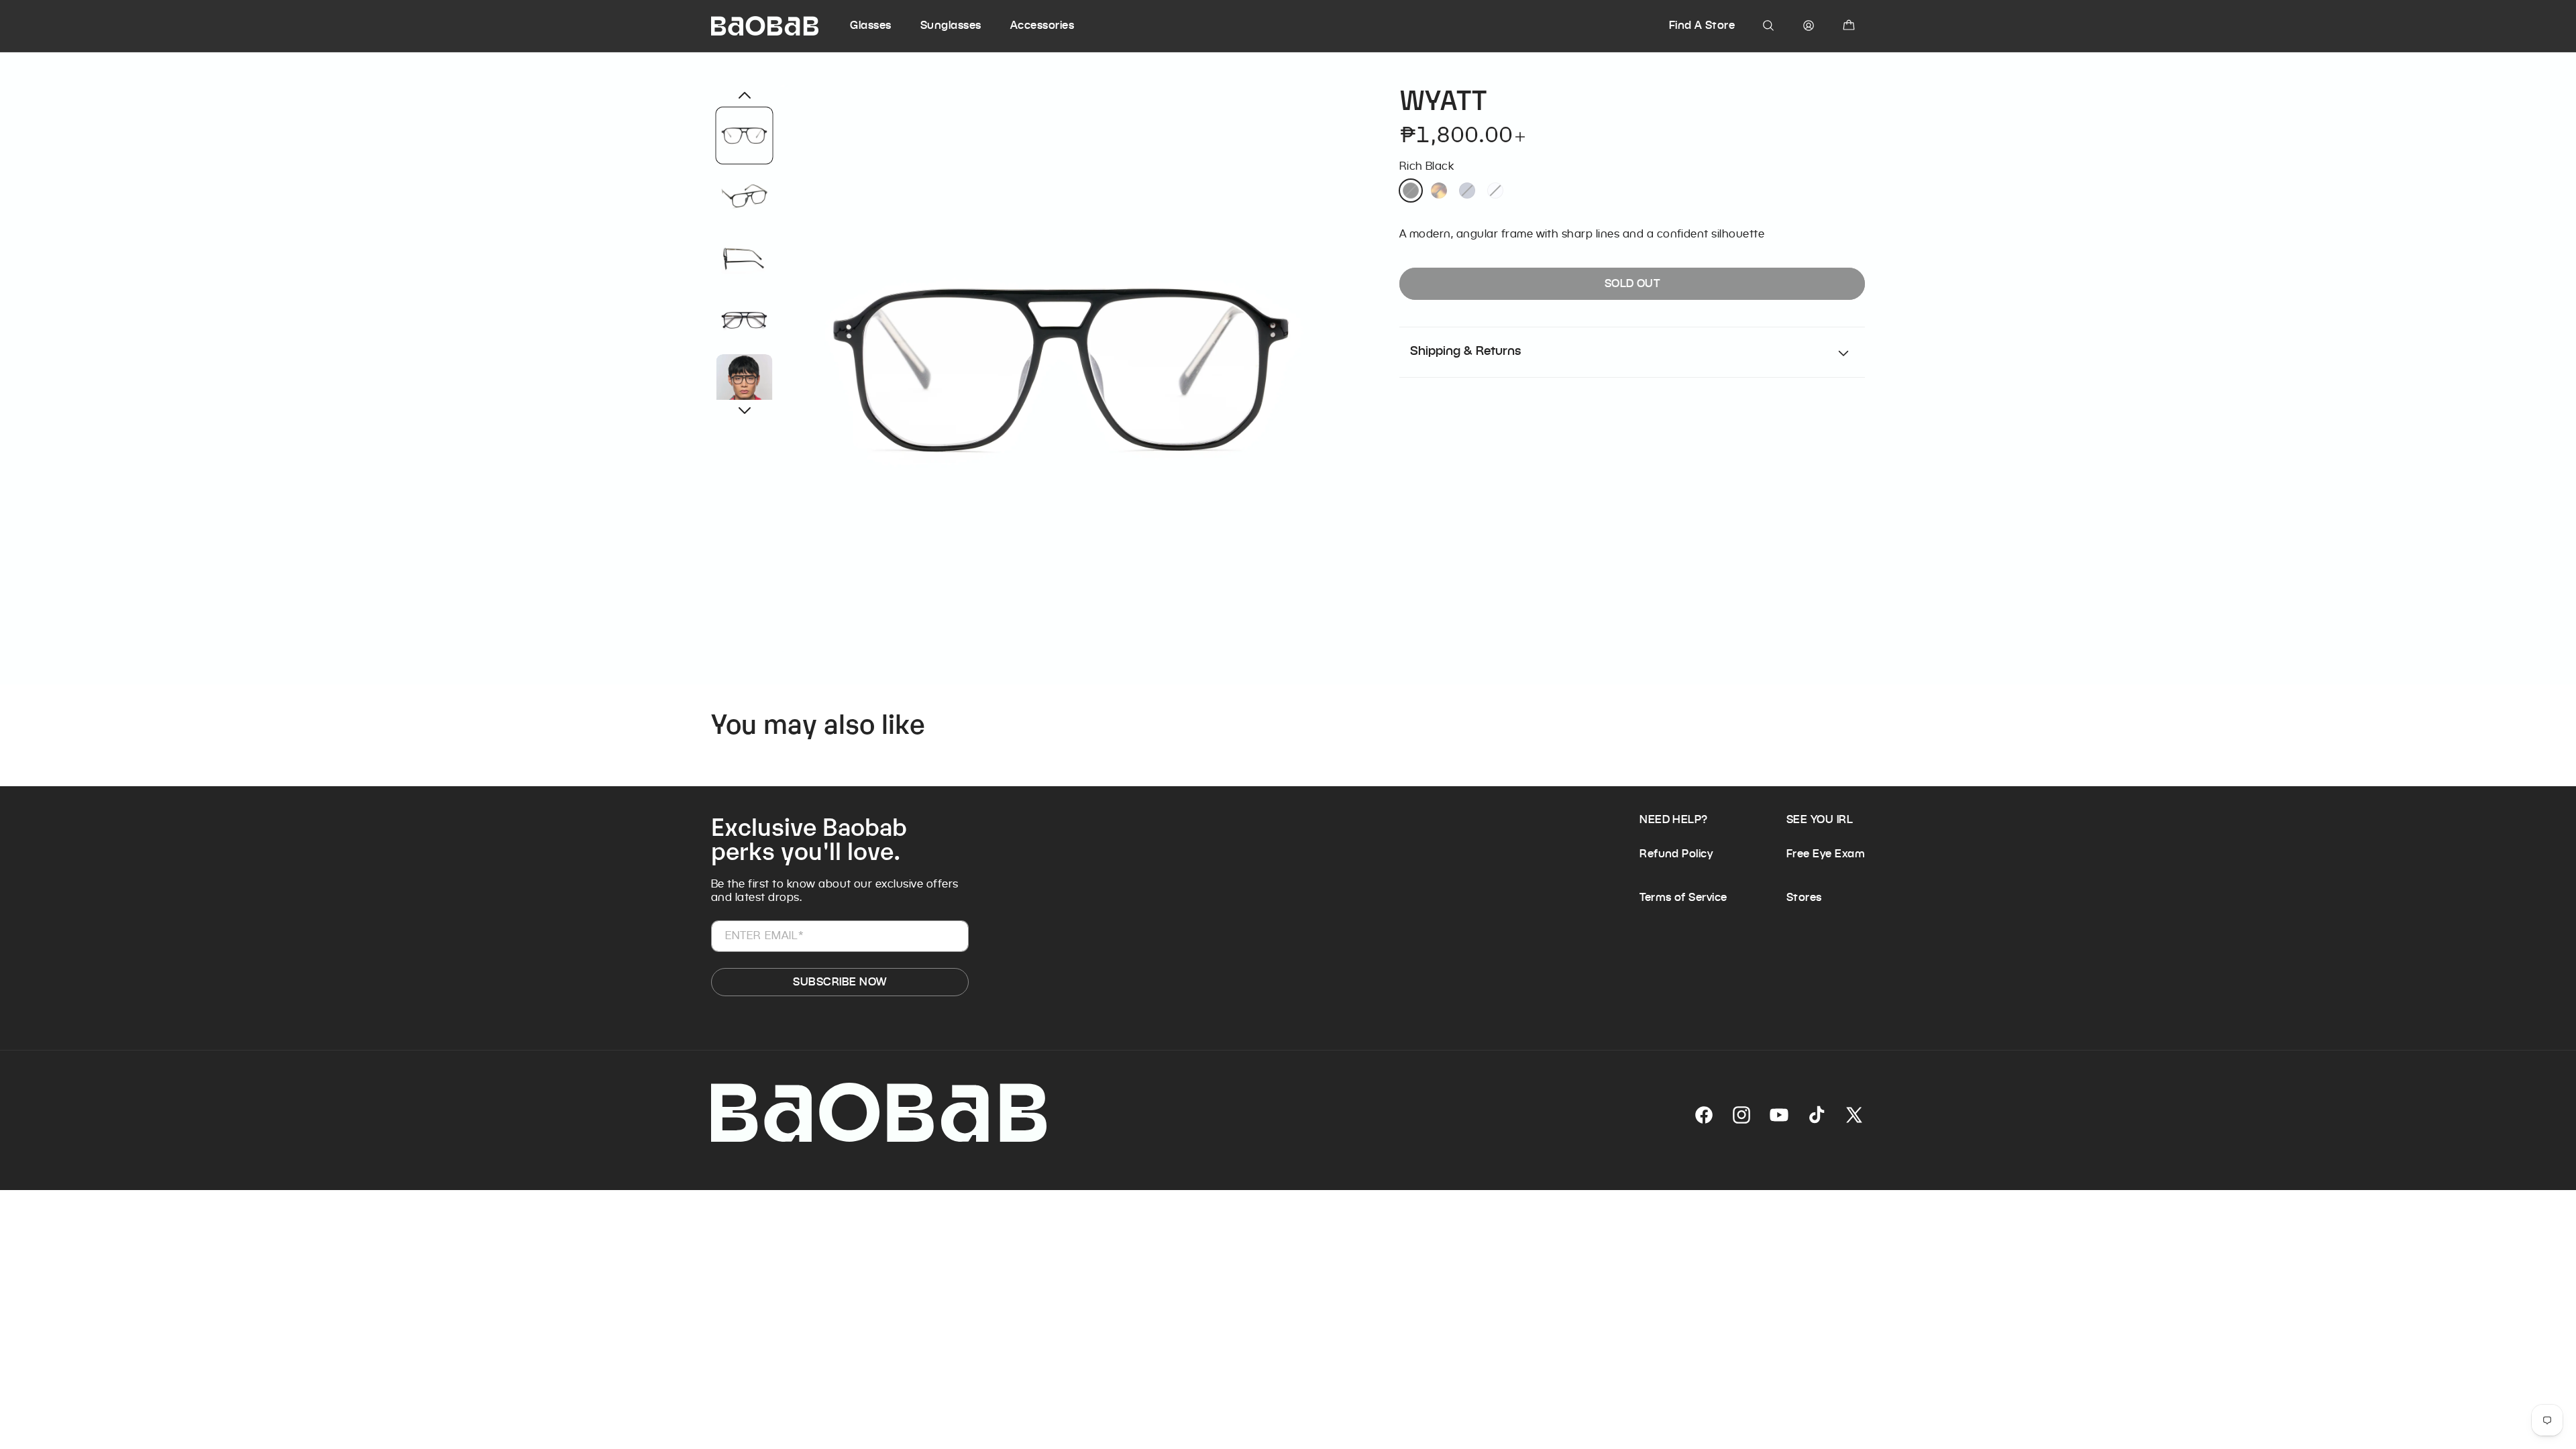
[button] (883, 25)
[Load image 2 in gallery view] (745, 196)
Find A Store (1702, 25)
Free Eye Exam (1826, 854)
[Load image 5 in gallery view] (745, 382)
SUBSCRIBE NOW (840, 982)
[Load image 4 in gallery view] (745, 320)
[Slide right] (745, 411)
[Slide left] (745, 95)
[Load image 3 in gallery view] (745, 258)
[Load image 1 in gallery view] (745, 136)
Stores (1804, 897)
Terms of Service (1683, 897)
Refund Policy (1676, 854)
